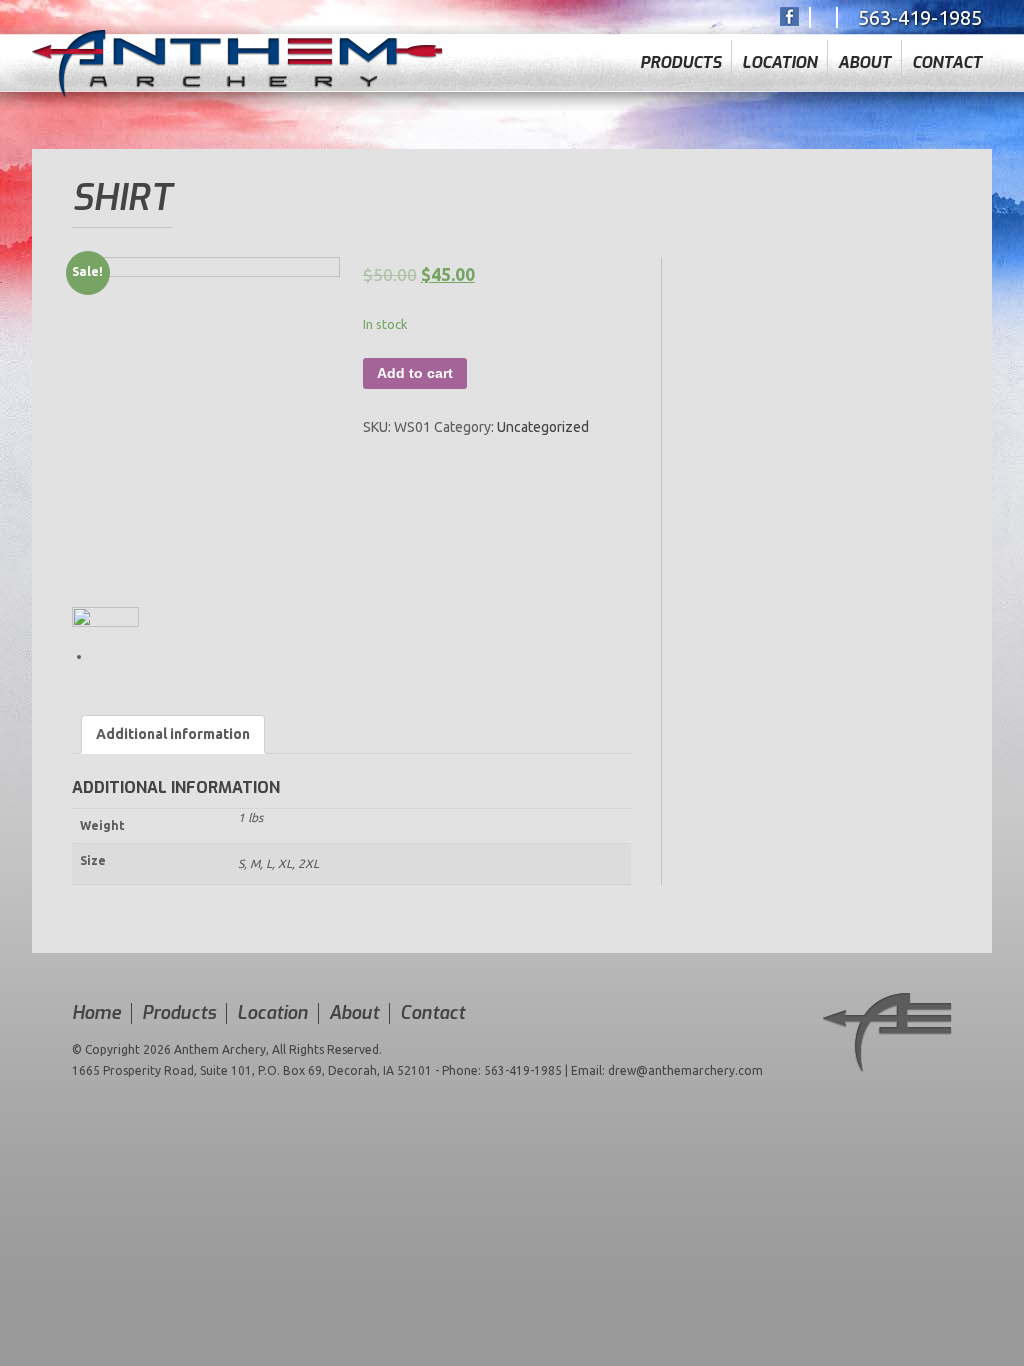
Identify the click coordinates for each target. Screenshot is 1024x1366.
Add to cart (415, 373)
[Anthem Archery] (237, 63)
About (864, 62)
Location (779, 62)
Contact (947, 62)
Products (680, 62)
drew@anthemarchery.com (685, 1070)
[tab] (173, 734)
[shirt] (206, 432)
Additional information (173, 734)
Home (96, 1013)
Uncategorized (543, 427)
